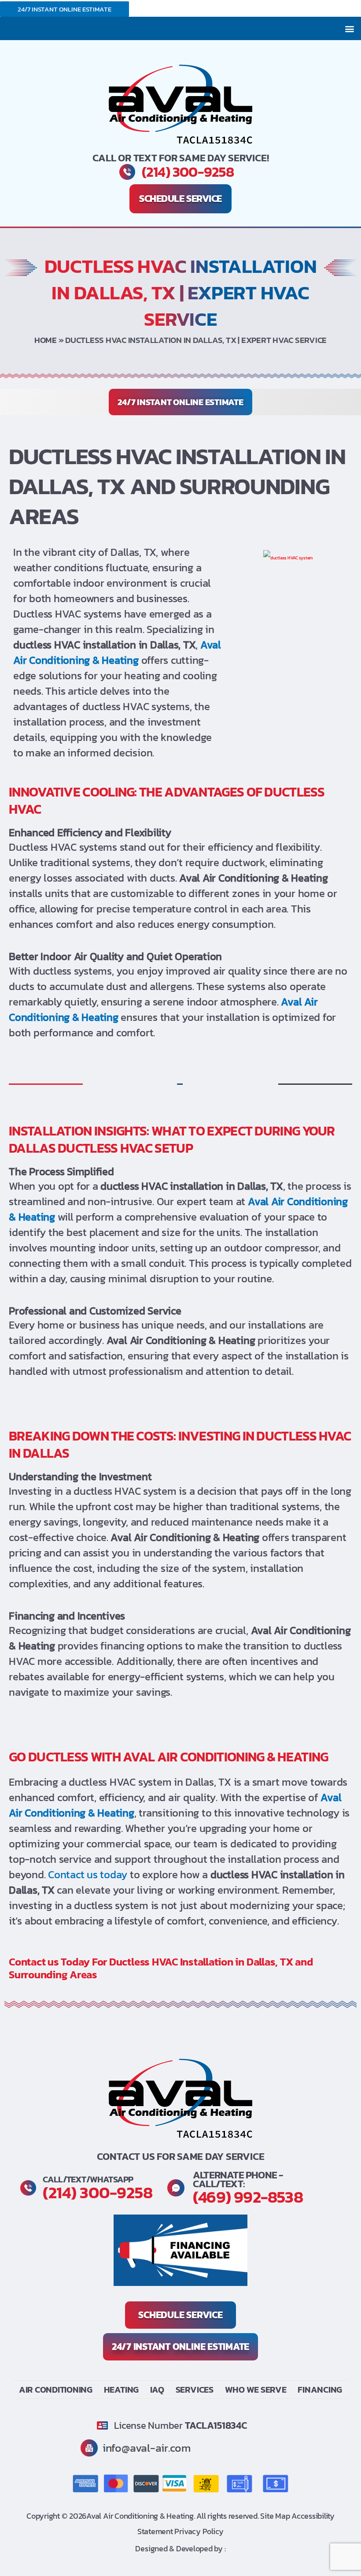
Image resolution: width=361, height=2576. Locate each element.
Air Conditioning (56, 2390)
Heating (121, 2390)
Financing (320, 2390)
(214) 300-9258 (188, 172)
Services (195, 2390)
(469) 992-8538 (248, 2197)
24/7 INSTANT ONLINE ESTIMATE (64, 9)
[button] (349, 28)
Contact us (35, 1962)
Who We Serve (256, 2390)
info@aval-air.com (147, 2448)
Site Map (276, 2516)
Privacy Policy (199, 2531)
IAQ (157, 2390)
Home (46, 340)
